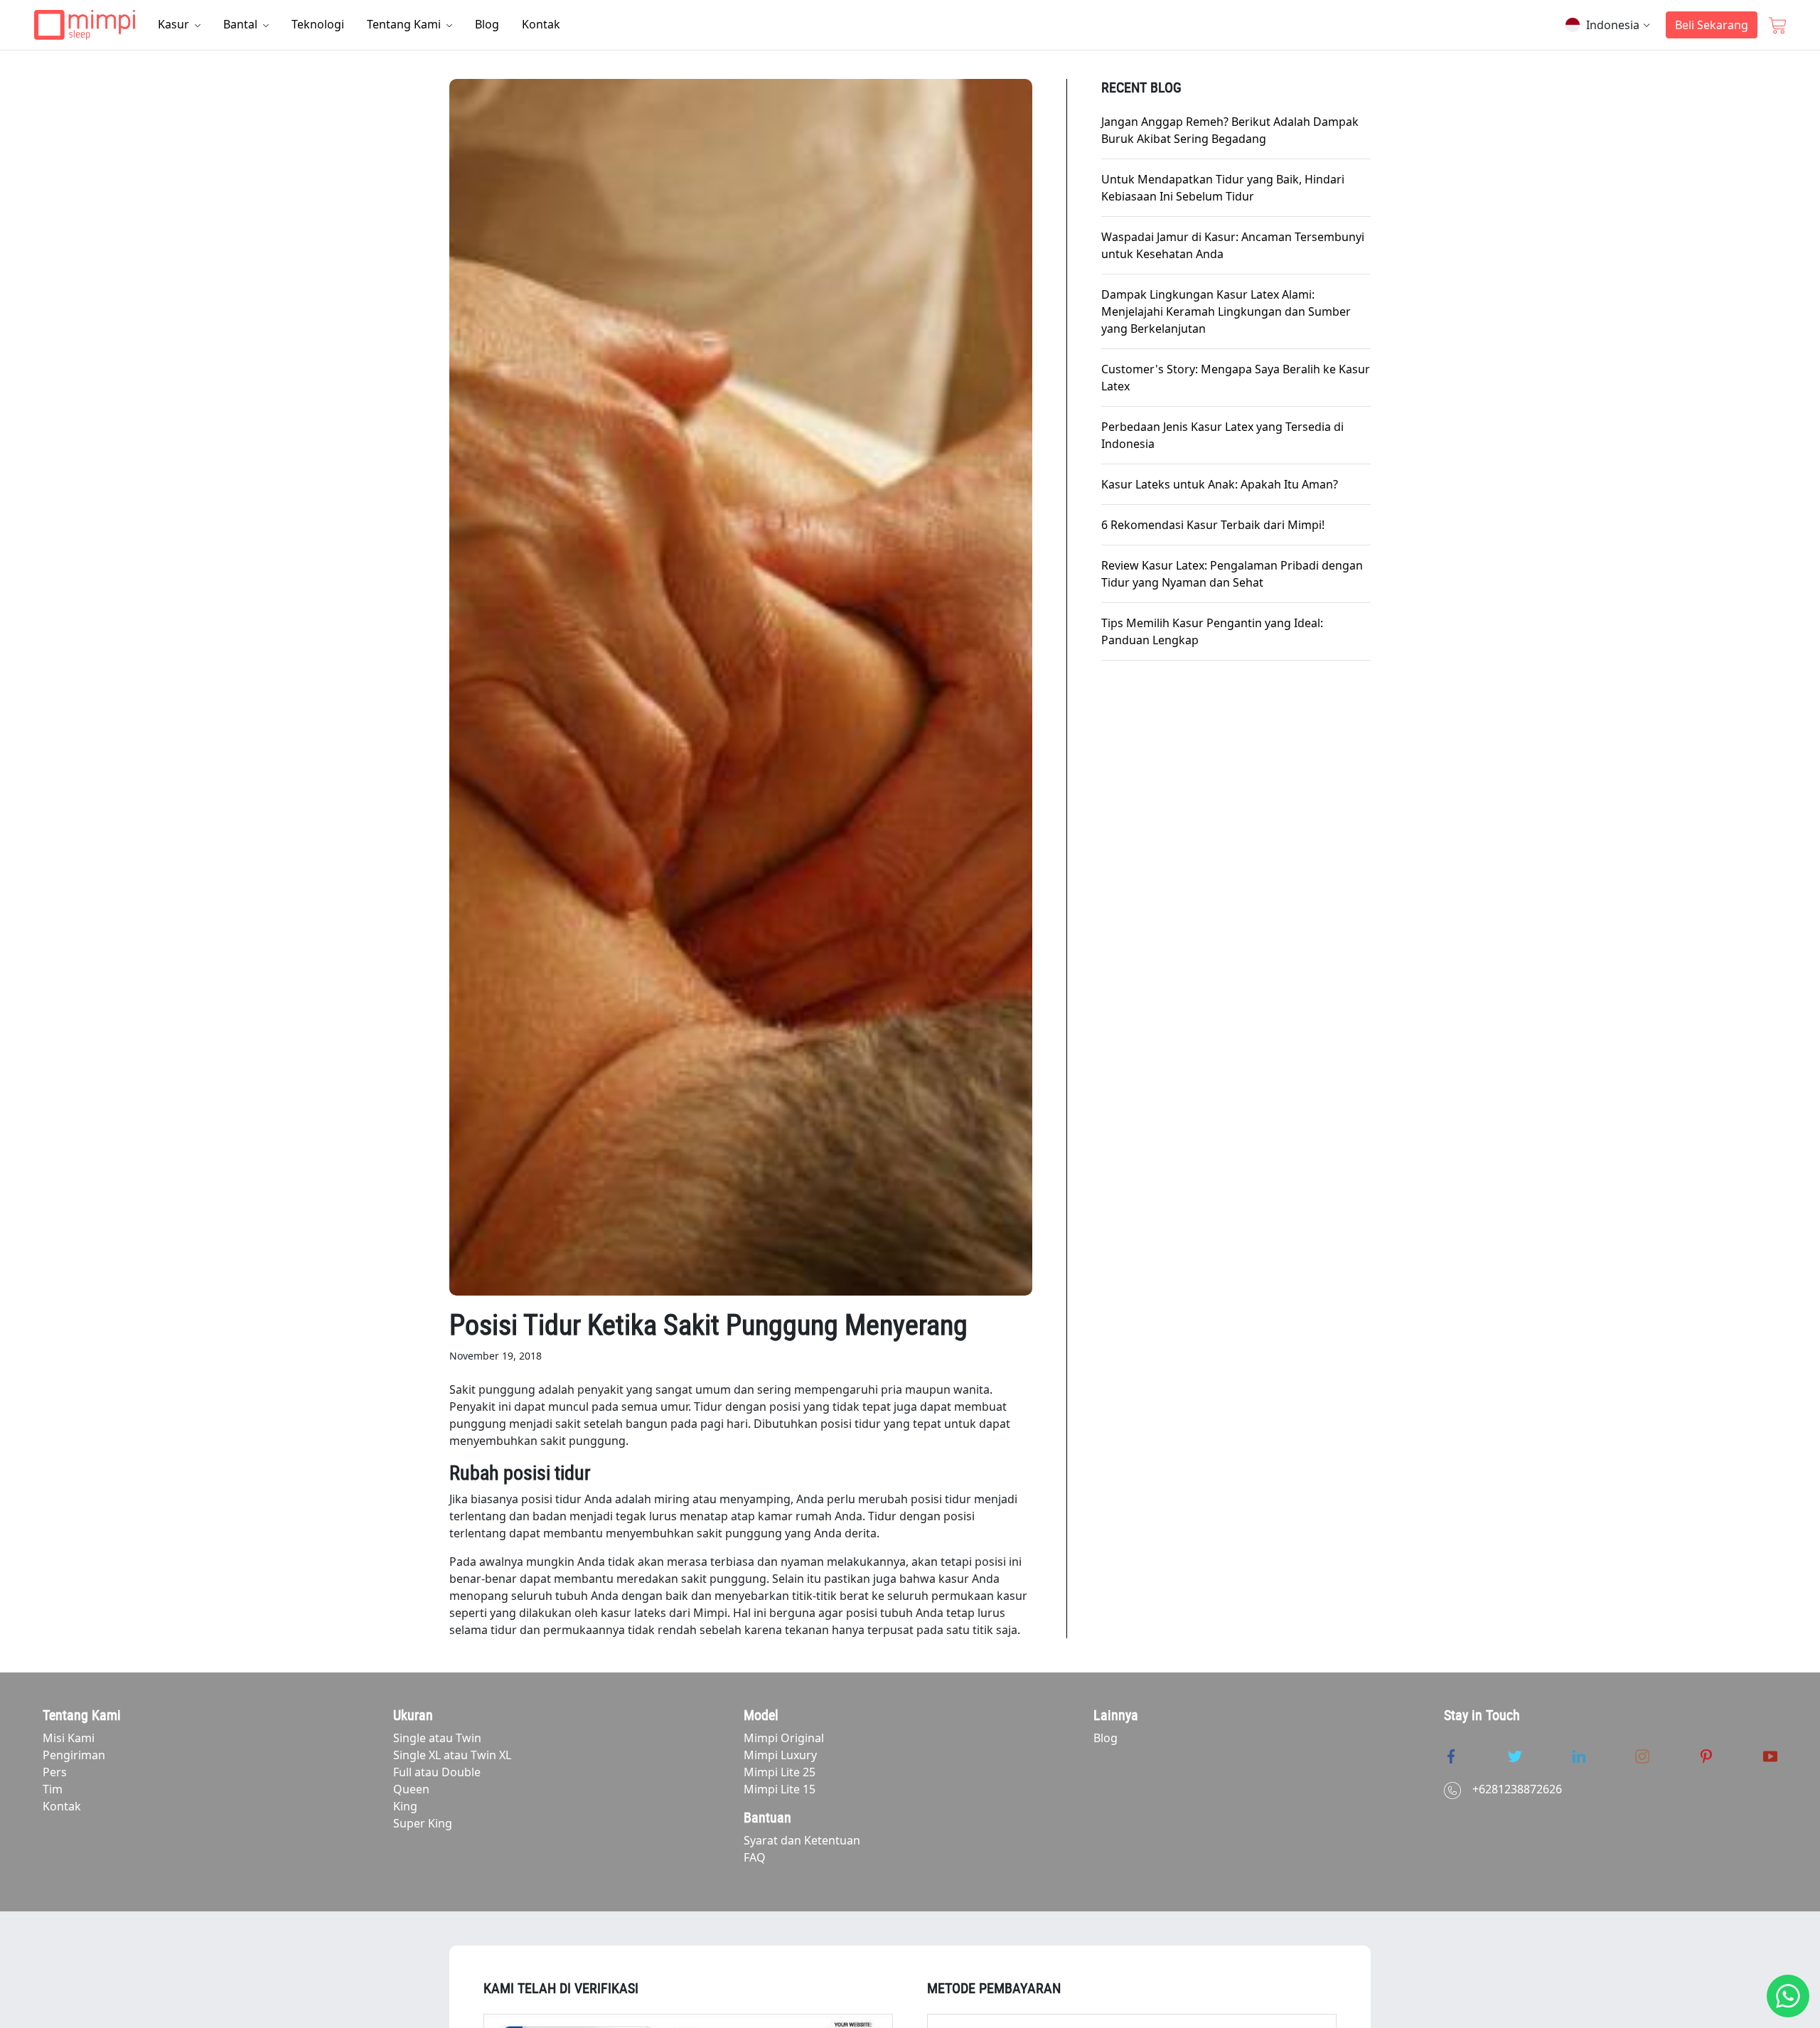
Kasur (175, 24)
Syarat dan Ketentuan (802, 1840)
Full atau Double (437, 1772)
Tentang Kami (405, 24)
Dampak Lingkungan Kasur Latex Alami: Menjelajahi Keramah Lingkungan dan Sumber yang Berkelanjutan (1226, 311)
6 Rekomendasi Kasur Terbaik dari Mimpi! (1213, 525)
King (405, 1806)
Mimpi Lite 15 (780, 1789)
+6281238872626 (1517, 1789)
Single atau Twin (437, 1738)
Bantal (242, 24)
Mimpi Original (784, 1738)
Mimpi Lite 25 (780, 1772)
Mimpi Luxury (780, 1755)
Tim (53, 1789)
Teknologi (318, 24)
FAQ (755, 1857)
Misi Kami (69, 1738)
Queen (411, 1789)
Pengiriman (74, 1755)
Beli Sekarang (1712, 25)
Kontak (541, 24)
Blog (487, 24)
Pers (55, 1772)
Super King (423, 1823)
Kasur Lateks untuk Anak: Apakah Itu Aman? (1220, 484)
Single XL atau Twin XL (452, 1755)
